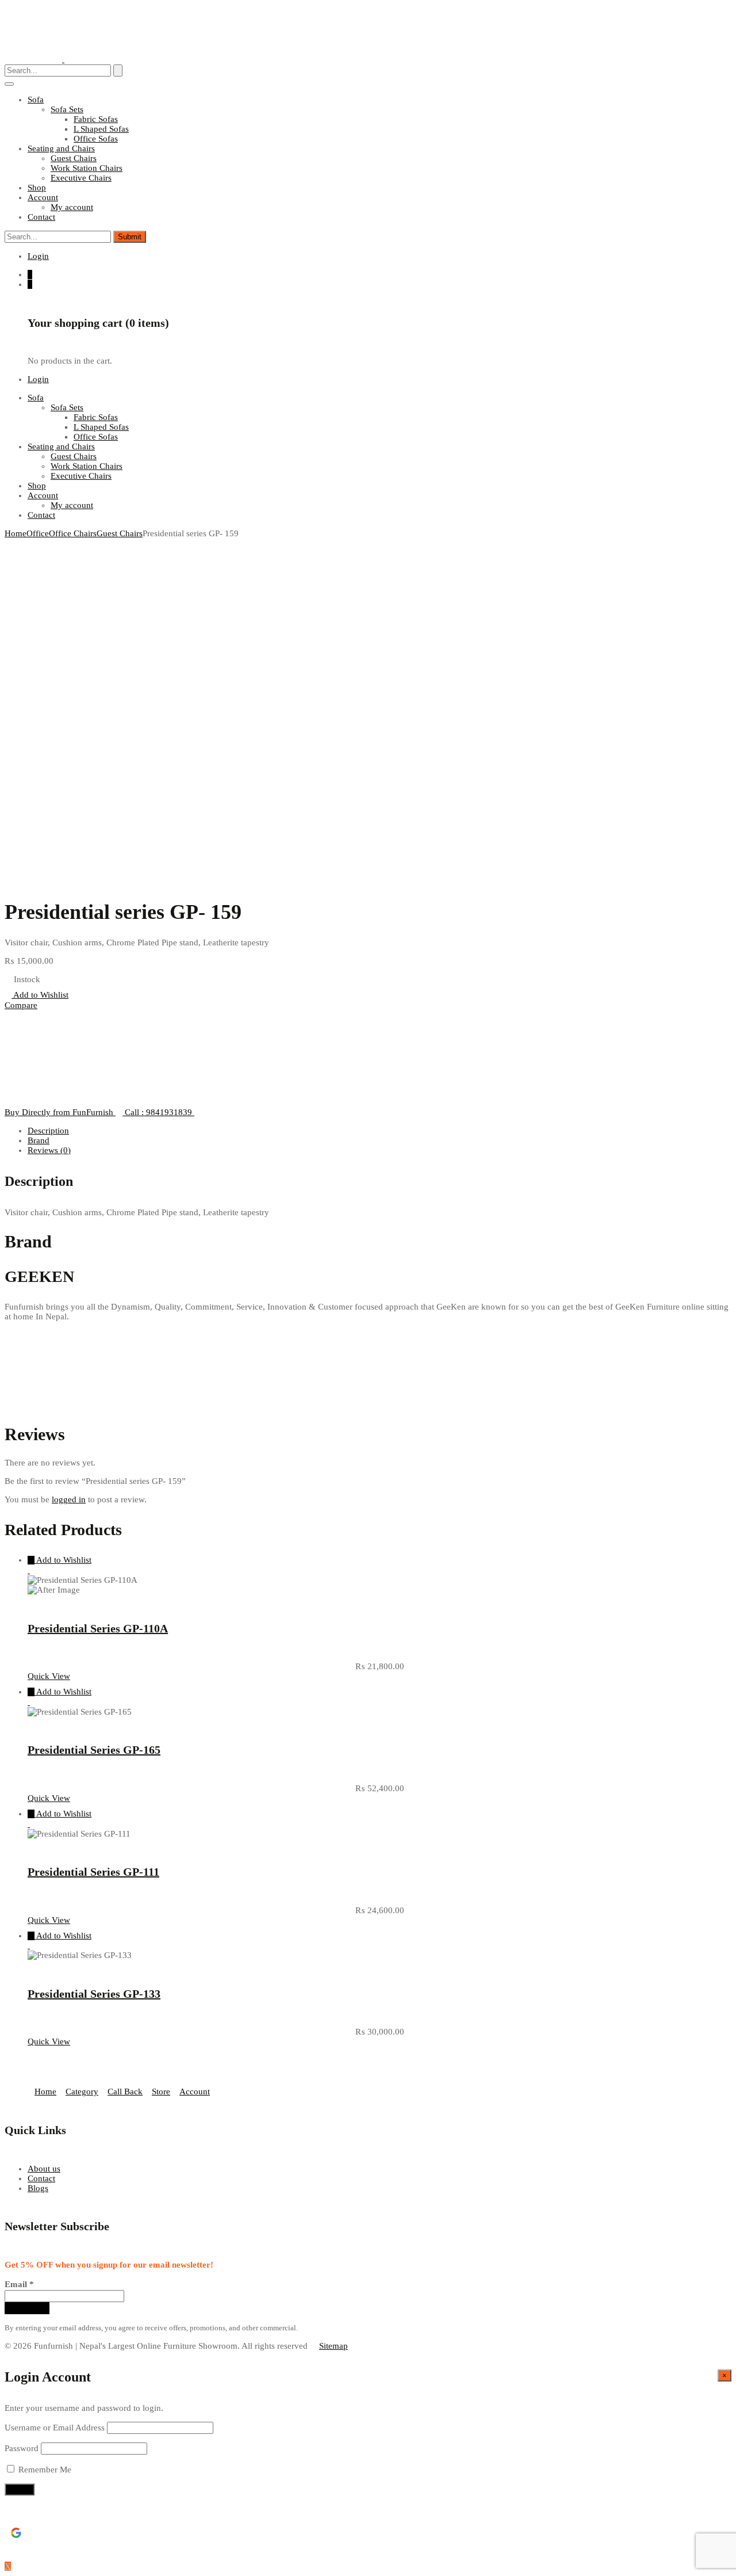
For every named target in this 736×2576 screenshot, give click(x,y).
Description (48, 1131)
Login (38, 256)
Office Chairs (73, 533)
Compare (21, 1005)
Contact (41, 2178)
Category (82, 2092)
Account (195, 2092)
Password (22, 2448)
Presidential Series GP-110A (98, 1628)
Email (19, 2284)
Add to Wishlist (40, 995)
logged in (69, 1499)
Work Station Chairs (87, 168)
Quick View (49, 1676)
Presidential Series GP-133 (94, 1994)
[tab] (379, 1131)
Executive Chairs (81, 178)
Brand (39, 1140)
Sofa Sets (67, 109)
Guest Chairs (74, 158)
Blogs (38, 2188)
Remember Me (44, 2470)
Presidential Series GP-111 (93, 1872)
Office (38, 533)
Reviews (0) (49, 1150)
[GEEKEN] (33, 1102)
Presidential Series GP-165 (94, 1750)
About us (44, 2169)
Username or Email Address (55, 2428)
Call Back (125, 2092)
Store (161, 2092)
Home (16, 533)
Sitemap (333, 2346)
